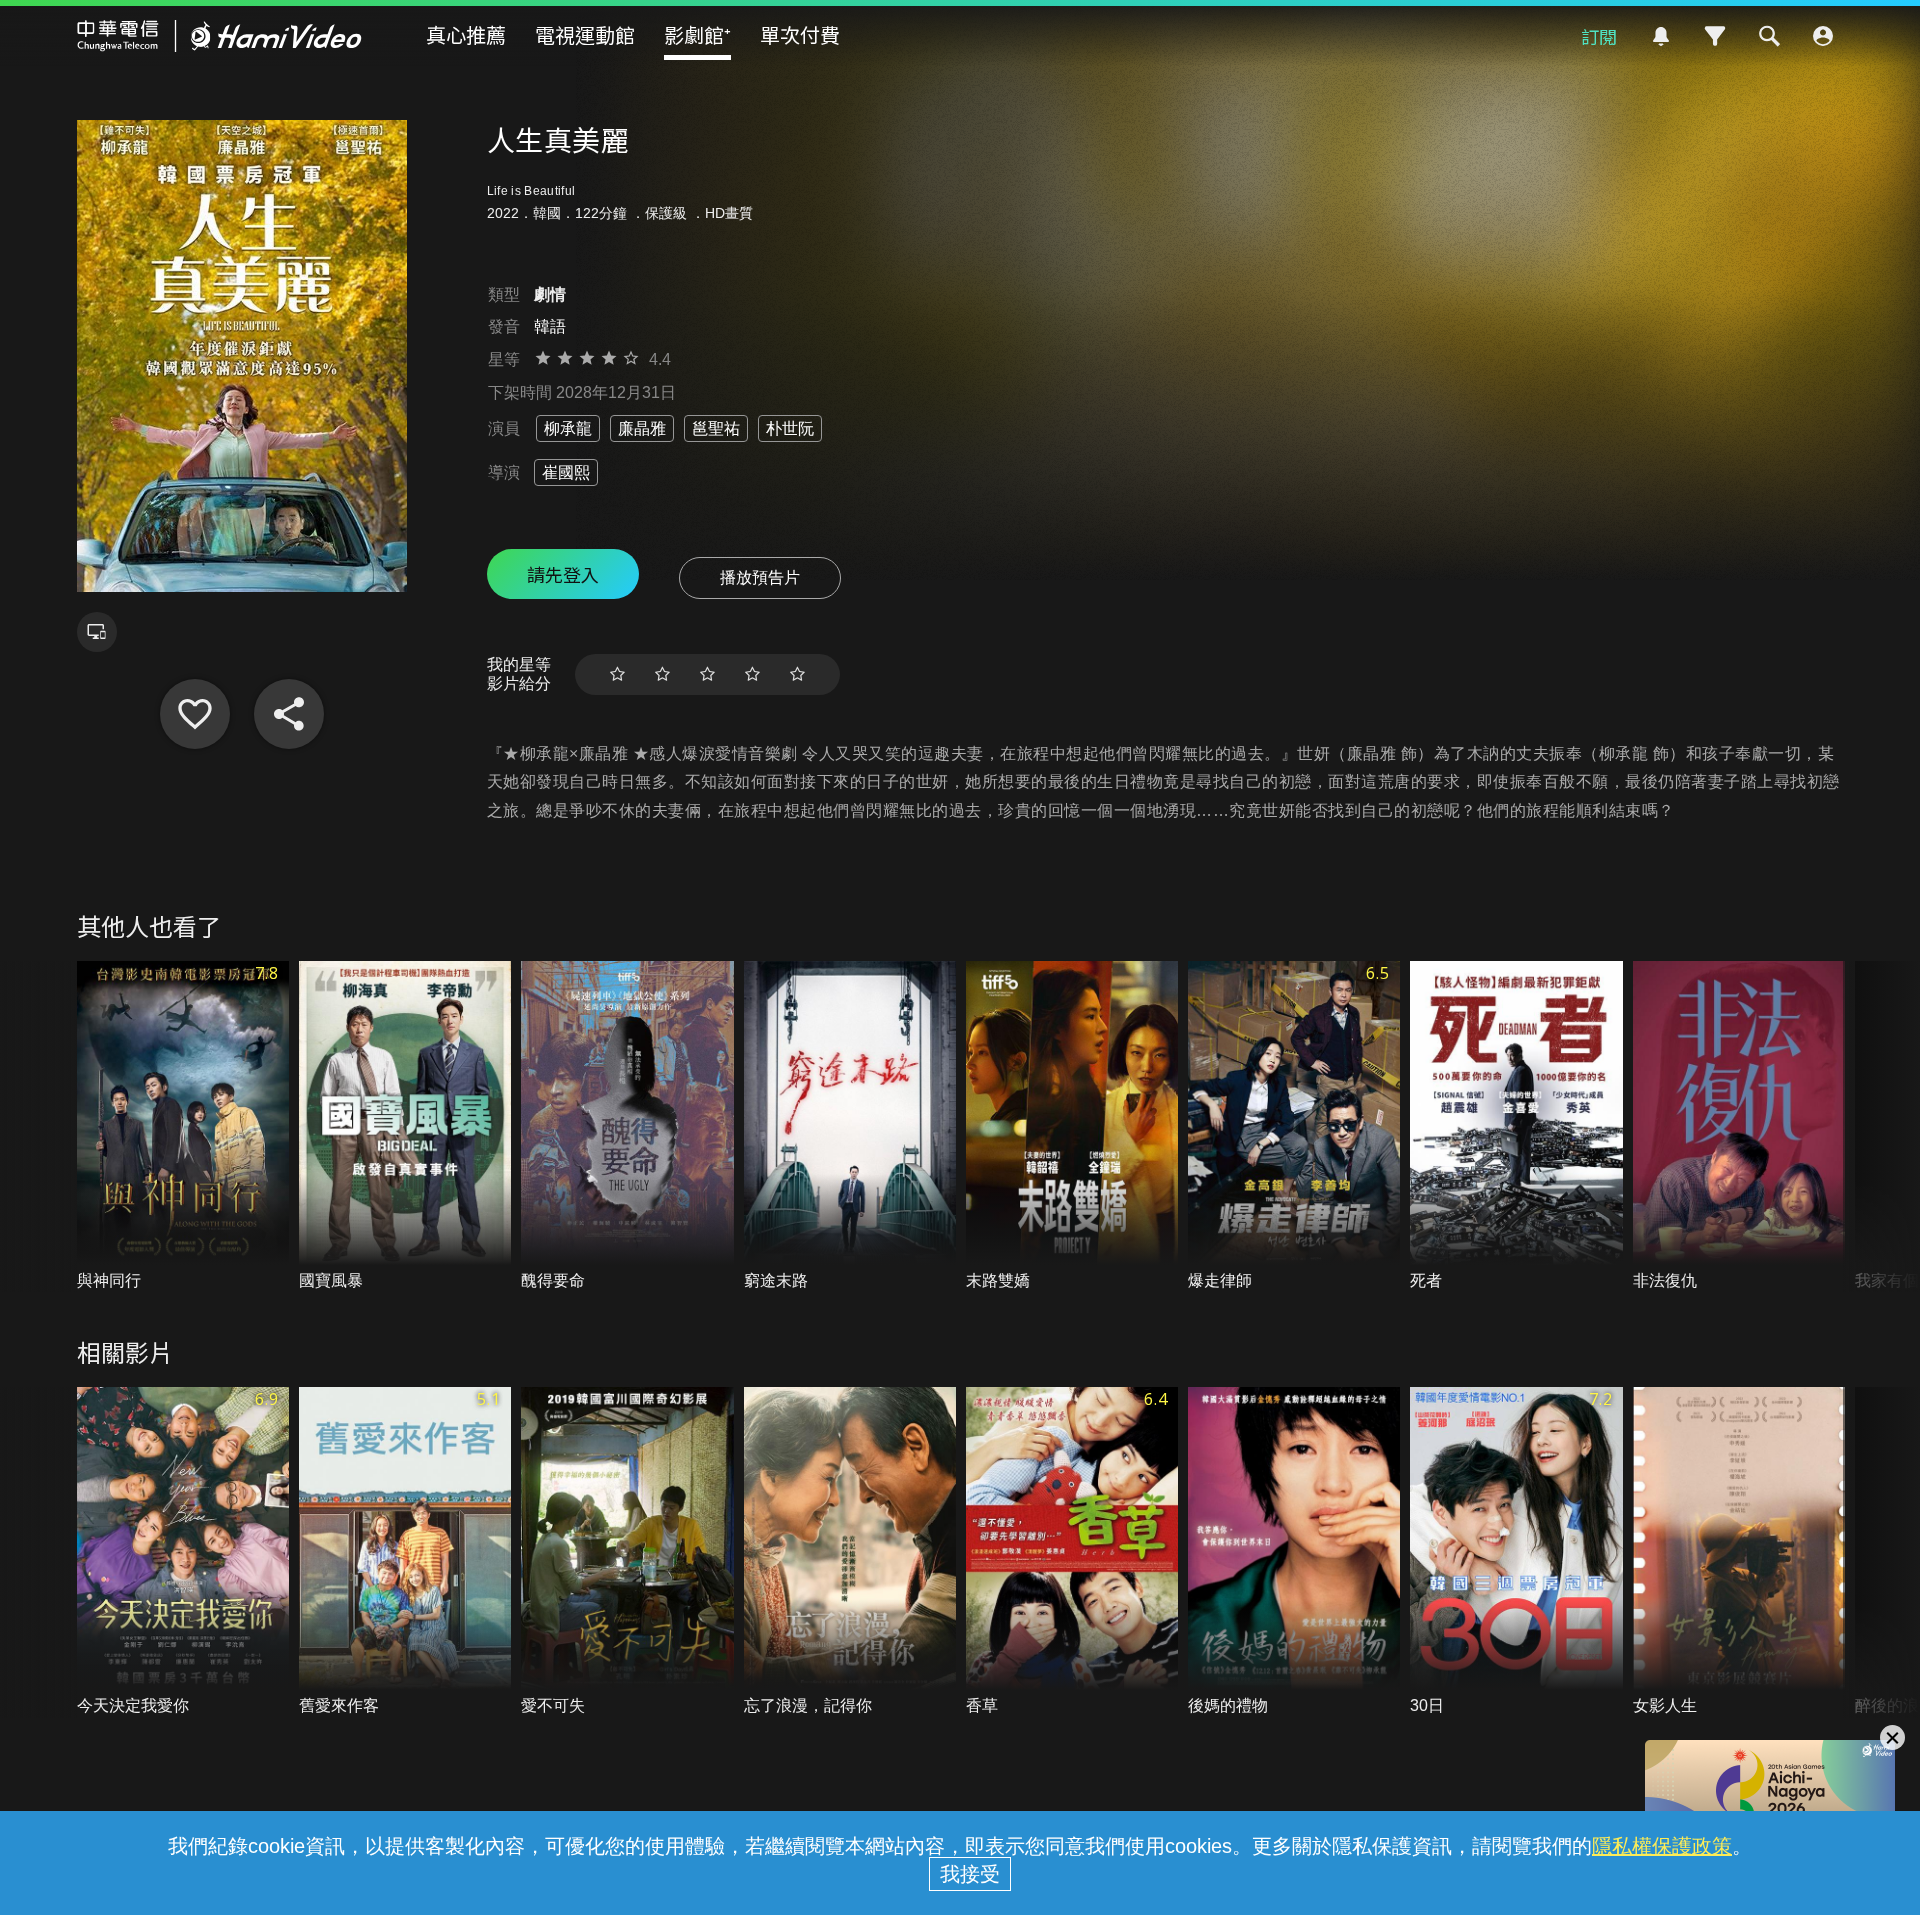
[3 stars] (707, 674)
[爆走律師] (1294, 1126)
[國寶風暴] (405, 1126)
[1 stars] (617, 674)
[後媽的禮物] (1294, 1552)
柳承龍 (568, 428)
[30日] (1516, 1552)
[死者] (1516, 1126)
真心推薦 (466, 34)
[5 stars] (797, 674)
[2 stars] (662, 674)
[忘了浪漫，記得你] (850, 1552)
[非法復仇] (1739, 1126)
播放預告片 (760, 577)
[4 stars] (752, 674)
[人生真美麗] (195, 714)
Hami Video (219, 36)
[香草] (1072, 1552)
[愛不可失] (627, 1552)
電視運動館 (585, 34)
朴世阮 (790, 428)
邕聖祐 (716, 428)
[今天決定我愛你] (183, 1552)
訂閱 (1599, 36)
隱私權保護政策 (1662, 1846)
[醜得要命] (627, 1126)
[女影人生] (1739, 1552)
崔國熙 (566, 472)
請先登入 (563, 574)
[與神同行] (183, 1126)
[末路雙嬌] (1072, 1126)
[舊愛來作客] (405, 1552)
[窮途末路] (850, 1126)
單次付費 (800, 34)
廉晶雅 (642, 428)
